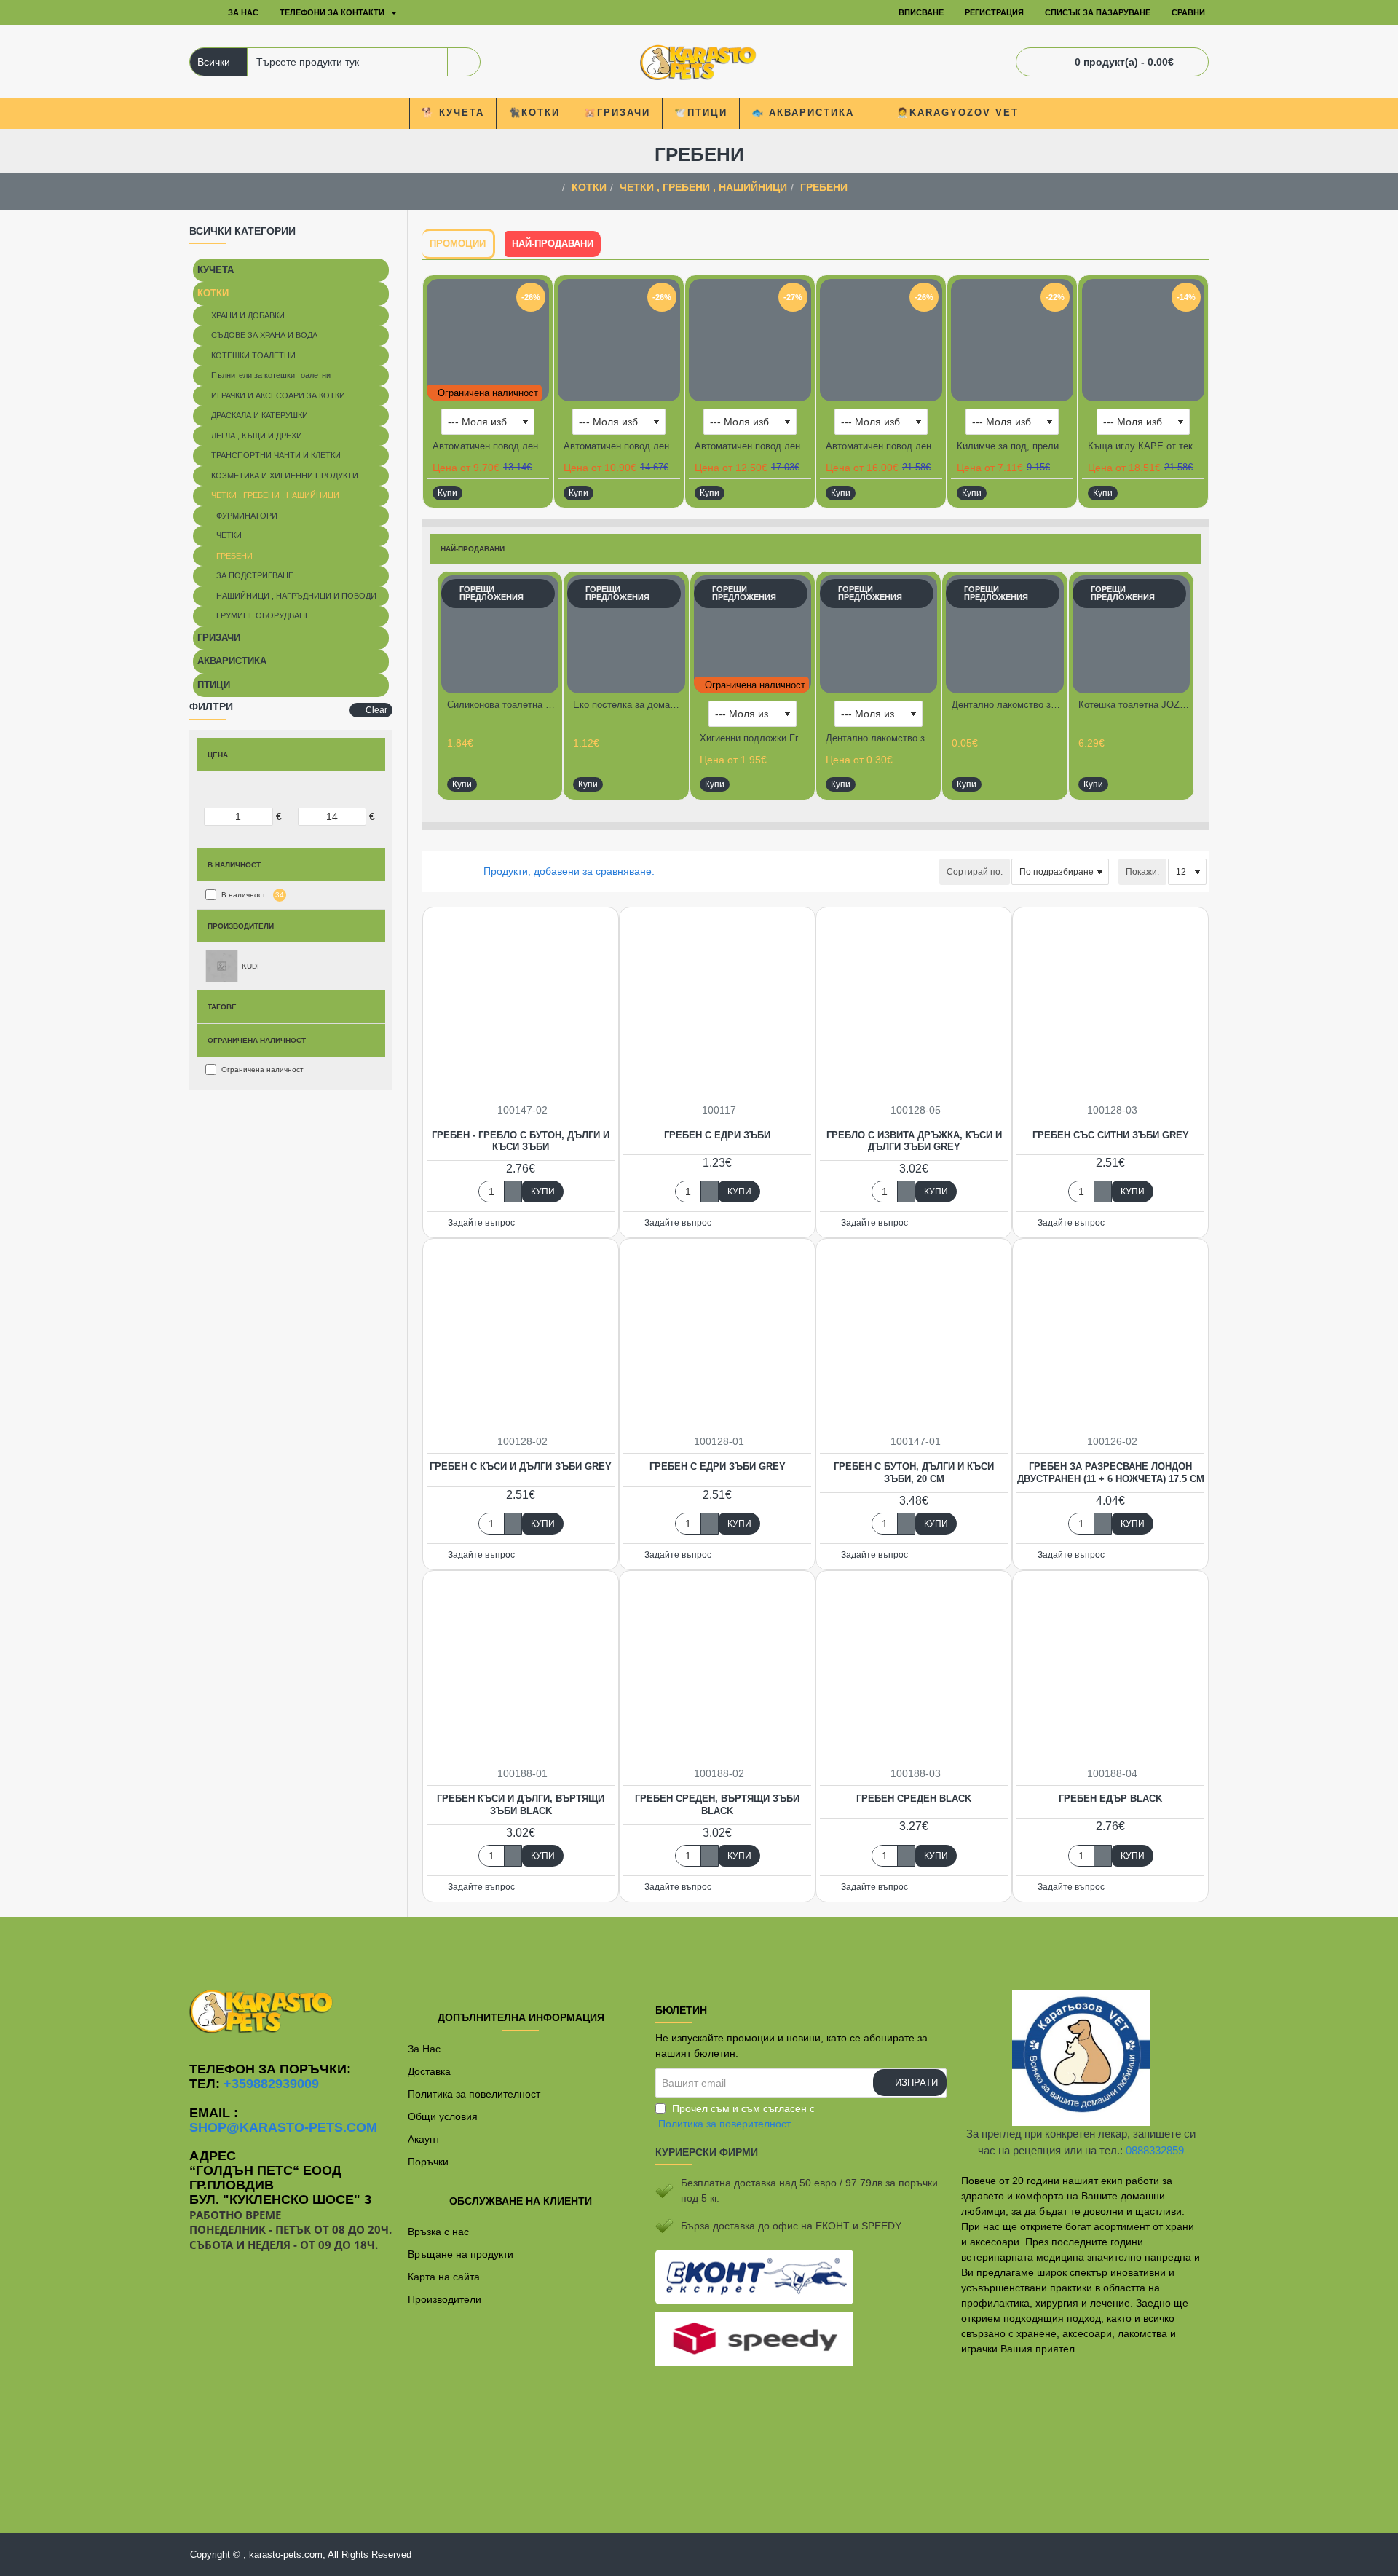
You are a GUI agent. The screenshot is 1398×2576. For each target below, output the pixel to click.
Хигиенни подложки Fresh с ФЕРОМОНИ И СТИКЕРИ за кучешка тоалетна (755, 738)
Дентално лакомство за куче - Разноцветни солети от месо (1007, 705)
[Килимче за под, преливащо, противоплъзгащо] (1012, 340)
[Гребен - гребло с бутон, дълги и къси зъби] (521, 1005)
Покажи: (1142, 872)
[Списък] (450, 871)
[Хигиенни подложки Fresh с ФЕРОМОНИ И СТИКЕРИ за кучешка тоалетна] (753, 634)
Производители (241, 926)
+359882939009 (271, 2084)
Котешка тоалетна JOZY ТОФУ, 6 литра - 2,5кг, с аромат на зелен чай (1134, 705)
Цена (218, 755)
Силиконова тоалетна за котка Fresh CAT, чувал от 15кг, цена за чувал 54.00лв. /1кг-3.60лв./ (503, 705)
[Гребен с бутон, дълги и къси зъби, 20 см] (914, 1336)
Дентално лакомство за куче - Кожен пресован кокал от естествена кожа (881, 738)
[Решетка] (431, 871)
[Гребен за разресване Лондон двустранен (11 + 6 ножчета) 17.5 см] (1110, 1336)
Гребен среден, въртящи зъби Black (717, 1805)
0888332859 (1155, 2150)
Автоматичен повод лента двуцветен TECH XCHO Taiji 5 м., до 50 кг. (884, 446)
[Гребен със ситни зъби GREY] (1110, 1005)
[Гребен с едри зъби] (717, 1005)
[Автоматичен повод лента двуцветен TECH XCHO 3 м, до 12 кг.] (488, 340)
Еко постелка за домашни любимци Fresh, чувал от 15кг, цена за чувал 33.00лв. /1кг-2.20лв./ (629, 705)
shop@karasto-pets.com (283, 2128)
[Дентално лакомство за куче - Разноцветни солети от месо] (1004, 634)
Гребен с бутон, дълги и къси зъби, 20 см (914, 1473)
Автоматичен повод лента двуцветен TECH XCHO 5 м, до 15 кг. (622, 446)
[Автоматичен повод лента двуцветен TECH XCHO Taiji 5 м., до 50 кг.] (881, 340)
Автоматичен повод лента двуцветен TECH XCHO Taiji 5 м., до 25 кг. (753, 446)
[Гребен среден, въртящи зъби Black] (717, 1669)
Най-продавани (553, 244)
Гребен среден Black (914, 1799)
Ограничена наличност (257, 1040)
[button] (447, 493)
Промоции (458, 244)
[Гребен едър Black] (1110, 1669)
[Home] (200, 13)
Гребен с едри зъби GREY (718, 1466)
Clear (376, 710)
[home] (554, 188)
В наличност (234, 865)
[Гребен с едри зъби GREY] (717, 1336)
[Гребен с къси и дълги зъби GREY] (521, 1336)
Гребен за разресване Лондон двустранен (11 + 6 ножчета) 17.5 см (1111, 1473)
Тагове (222, 1007)
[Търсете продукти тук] (463, 62)
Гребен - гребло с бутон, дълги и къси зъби (521, 1141)
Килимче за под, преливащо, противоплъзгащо (1015, 446)
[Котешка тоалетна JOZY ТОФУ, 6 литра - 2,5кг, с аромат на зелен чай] (1131, 634)
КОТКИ (589, 187)
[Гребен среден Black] (914, 1669)
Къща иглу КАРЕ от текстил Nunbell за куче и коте (1146, 446)
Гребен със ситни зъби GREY (1111, 1135)
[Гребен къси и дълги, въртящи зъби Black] (521, 1669)
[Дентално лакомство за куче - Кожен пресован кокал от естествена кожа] (878, 634)
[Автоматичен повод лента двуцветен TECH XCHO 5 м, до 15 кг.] (619, 340)
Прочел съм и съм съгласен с (736, 2116)
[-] (512, 1197)
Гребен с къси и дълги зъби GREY (521, 1466)
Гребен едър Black (1110, 1799)
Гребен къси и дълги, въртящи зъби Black (521, 1805)
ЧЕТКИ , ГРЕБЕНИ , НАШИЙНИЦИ (703, 187)
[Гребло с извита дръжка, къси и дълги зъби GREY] (914, 1005)
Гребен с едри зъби (717, 1135)
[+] (512, 1186)
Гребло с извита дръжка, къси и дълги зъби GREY (914, 1141)
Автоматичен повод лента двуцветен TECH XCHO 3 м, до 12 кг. (491, 446)
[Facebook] (699, 1946)
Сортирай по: (975, 872)
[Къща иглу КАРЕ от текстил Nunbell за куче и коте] (1143, 340)
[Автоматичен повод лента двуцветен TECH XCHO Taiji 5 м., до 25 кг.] (750, 340)
